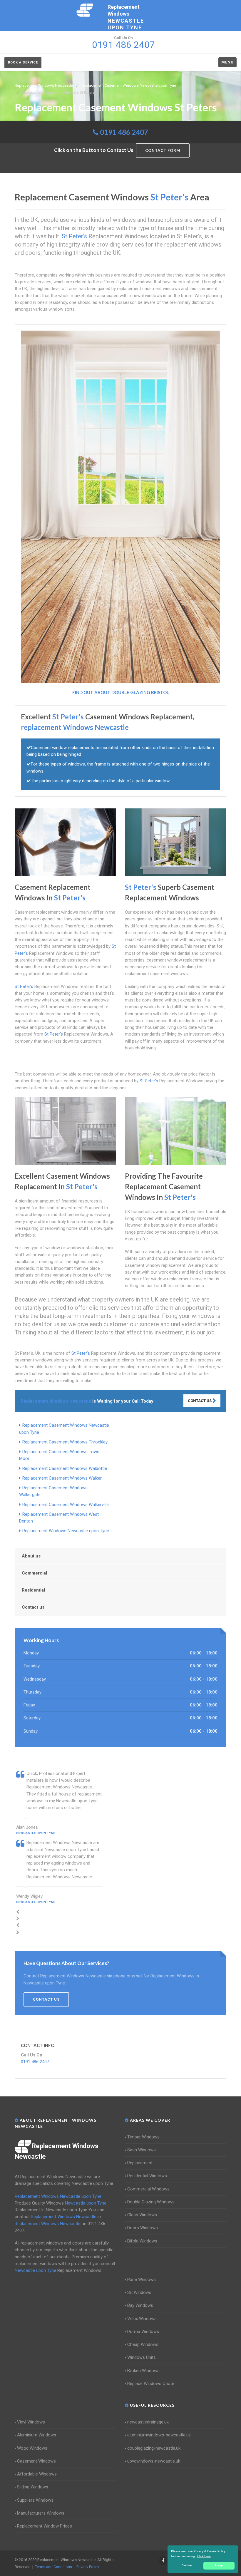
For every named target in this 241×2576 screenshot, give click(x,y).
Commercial (34, 1573)
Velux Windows (142, 2319)
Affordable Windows (37, 2474)
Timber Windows (143, 2137)
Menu (227, 62)
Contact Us (200, 1401)
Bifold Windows (142, 2241)
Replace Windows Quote (151, 2384)
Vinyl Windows (31, 2422)
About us (31, 1556)
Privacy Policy (88, 2567)
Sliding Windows (33, 2487)
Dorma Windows (143, 2332)
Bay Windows (140, 2305)
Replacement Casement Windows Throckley (65, 1442)
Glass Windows (142, 2215)
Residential (33, 1590)
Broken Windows (143, 2371)
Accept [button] (219, 2565)
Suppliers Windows (35, 2500)
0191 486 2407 (124, 132)
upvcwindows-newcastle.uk (154, 2461)
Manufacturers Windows (41, 2513)
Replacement (140, 2163)
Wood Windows (32, 2448)
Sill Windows (139, 2292)
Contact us (33, 1607)
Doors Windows (143, 2228)
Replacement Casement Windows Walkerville (66, 1505)
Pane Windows (142, 2279)
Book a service (23, 62)
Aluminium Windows (37, 2435)
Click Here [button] (204, 2556)
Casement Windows (36, 2461)
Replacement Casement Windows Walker (62, 1478)
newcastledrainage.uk (148, 2422)
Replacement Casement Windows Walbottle (65, 1468)
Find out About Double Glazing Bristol (121, 692)
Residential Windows (147, 2176)
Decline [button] (187, 2565)
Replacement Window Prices (45, 2526)
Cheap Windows (143, 2344)
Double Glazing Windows (151, 2202)
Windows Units (142, 2357)
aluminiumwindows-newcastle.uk (159, 2435)
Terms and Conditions (53, 2567)
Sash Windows (142, 2150)
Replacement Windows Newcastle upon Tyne (66, 1531)
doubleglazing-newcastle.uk (154, 2448)
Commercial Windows (148, 2189)
